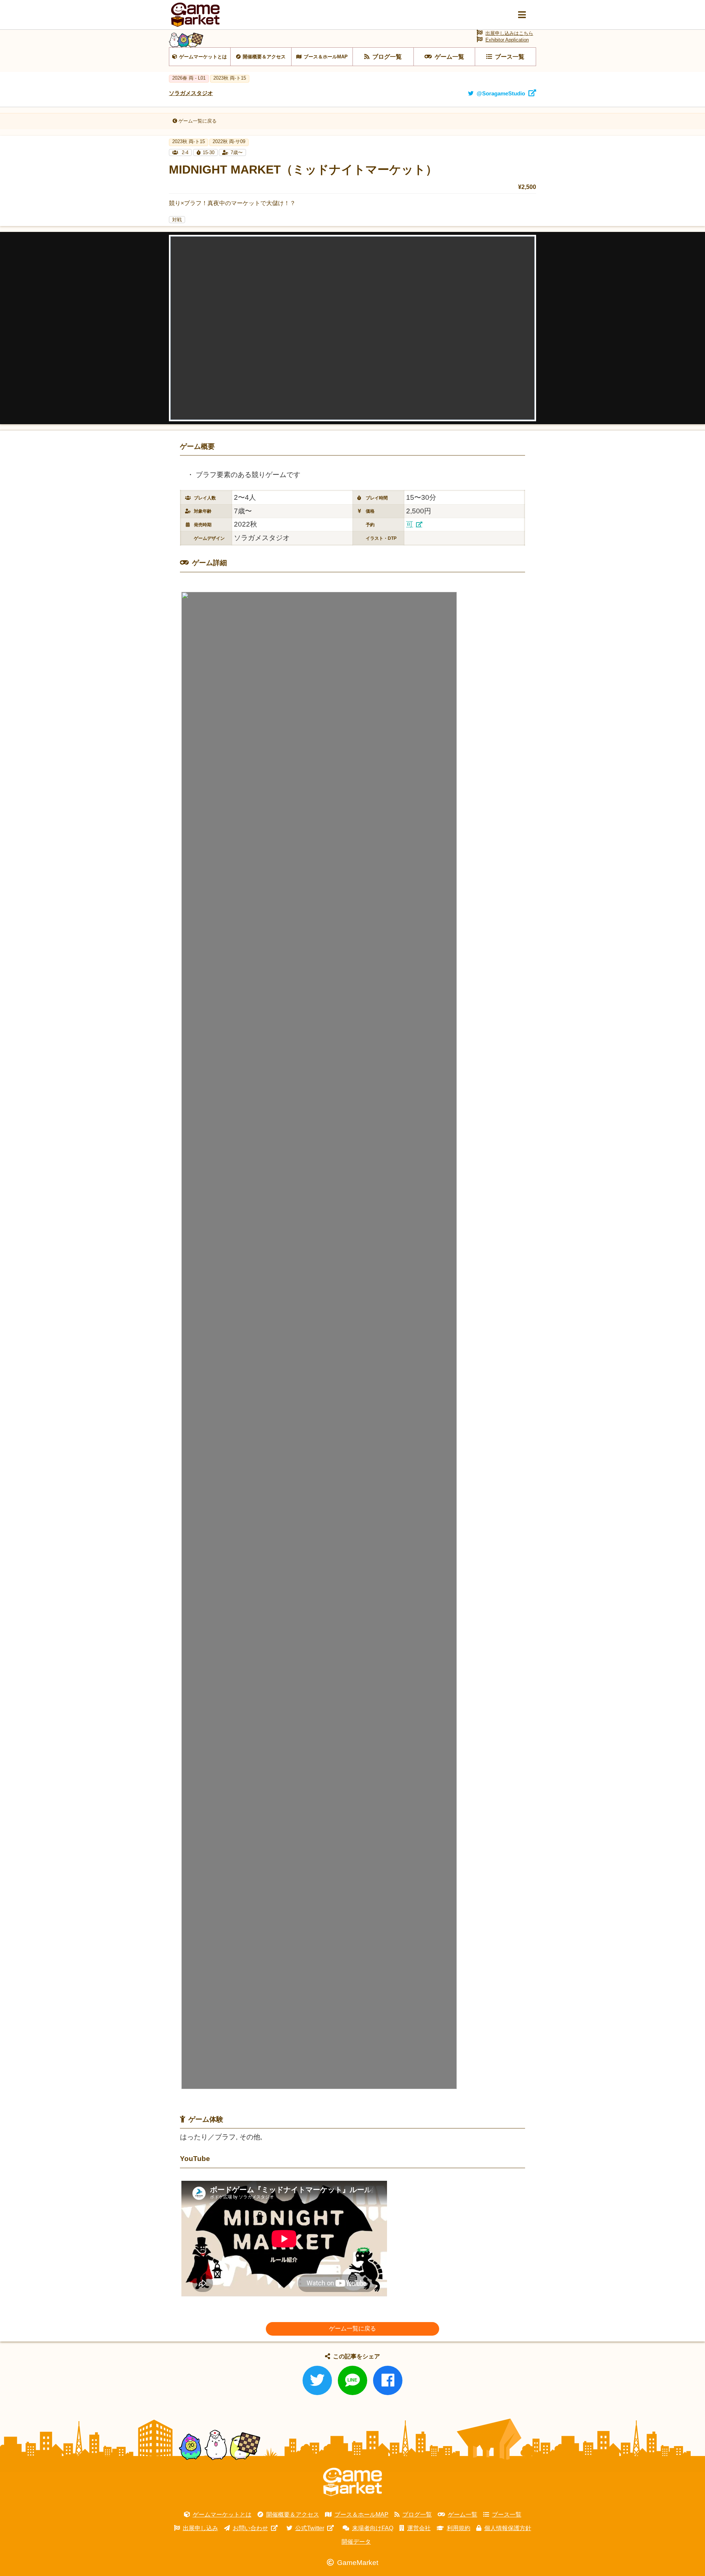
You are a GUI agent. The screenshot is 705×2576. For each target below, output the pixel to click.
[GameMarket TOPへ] (352, 2482)
